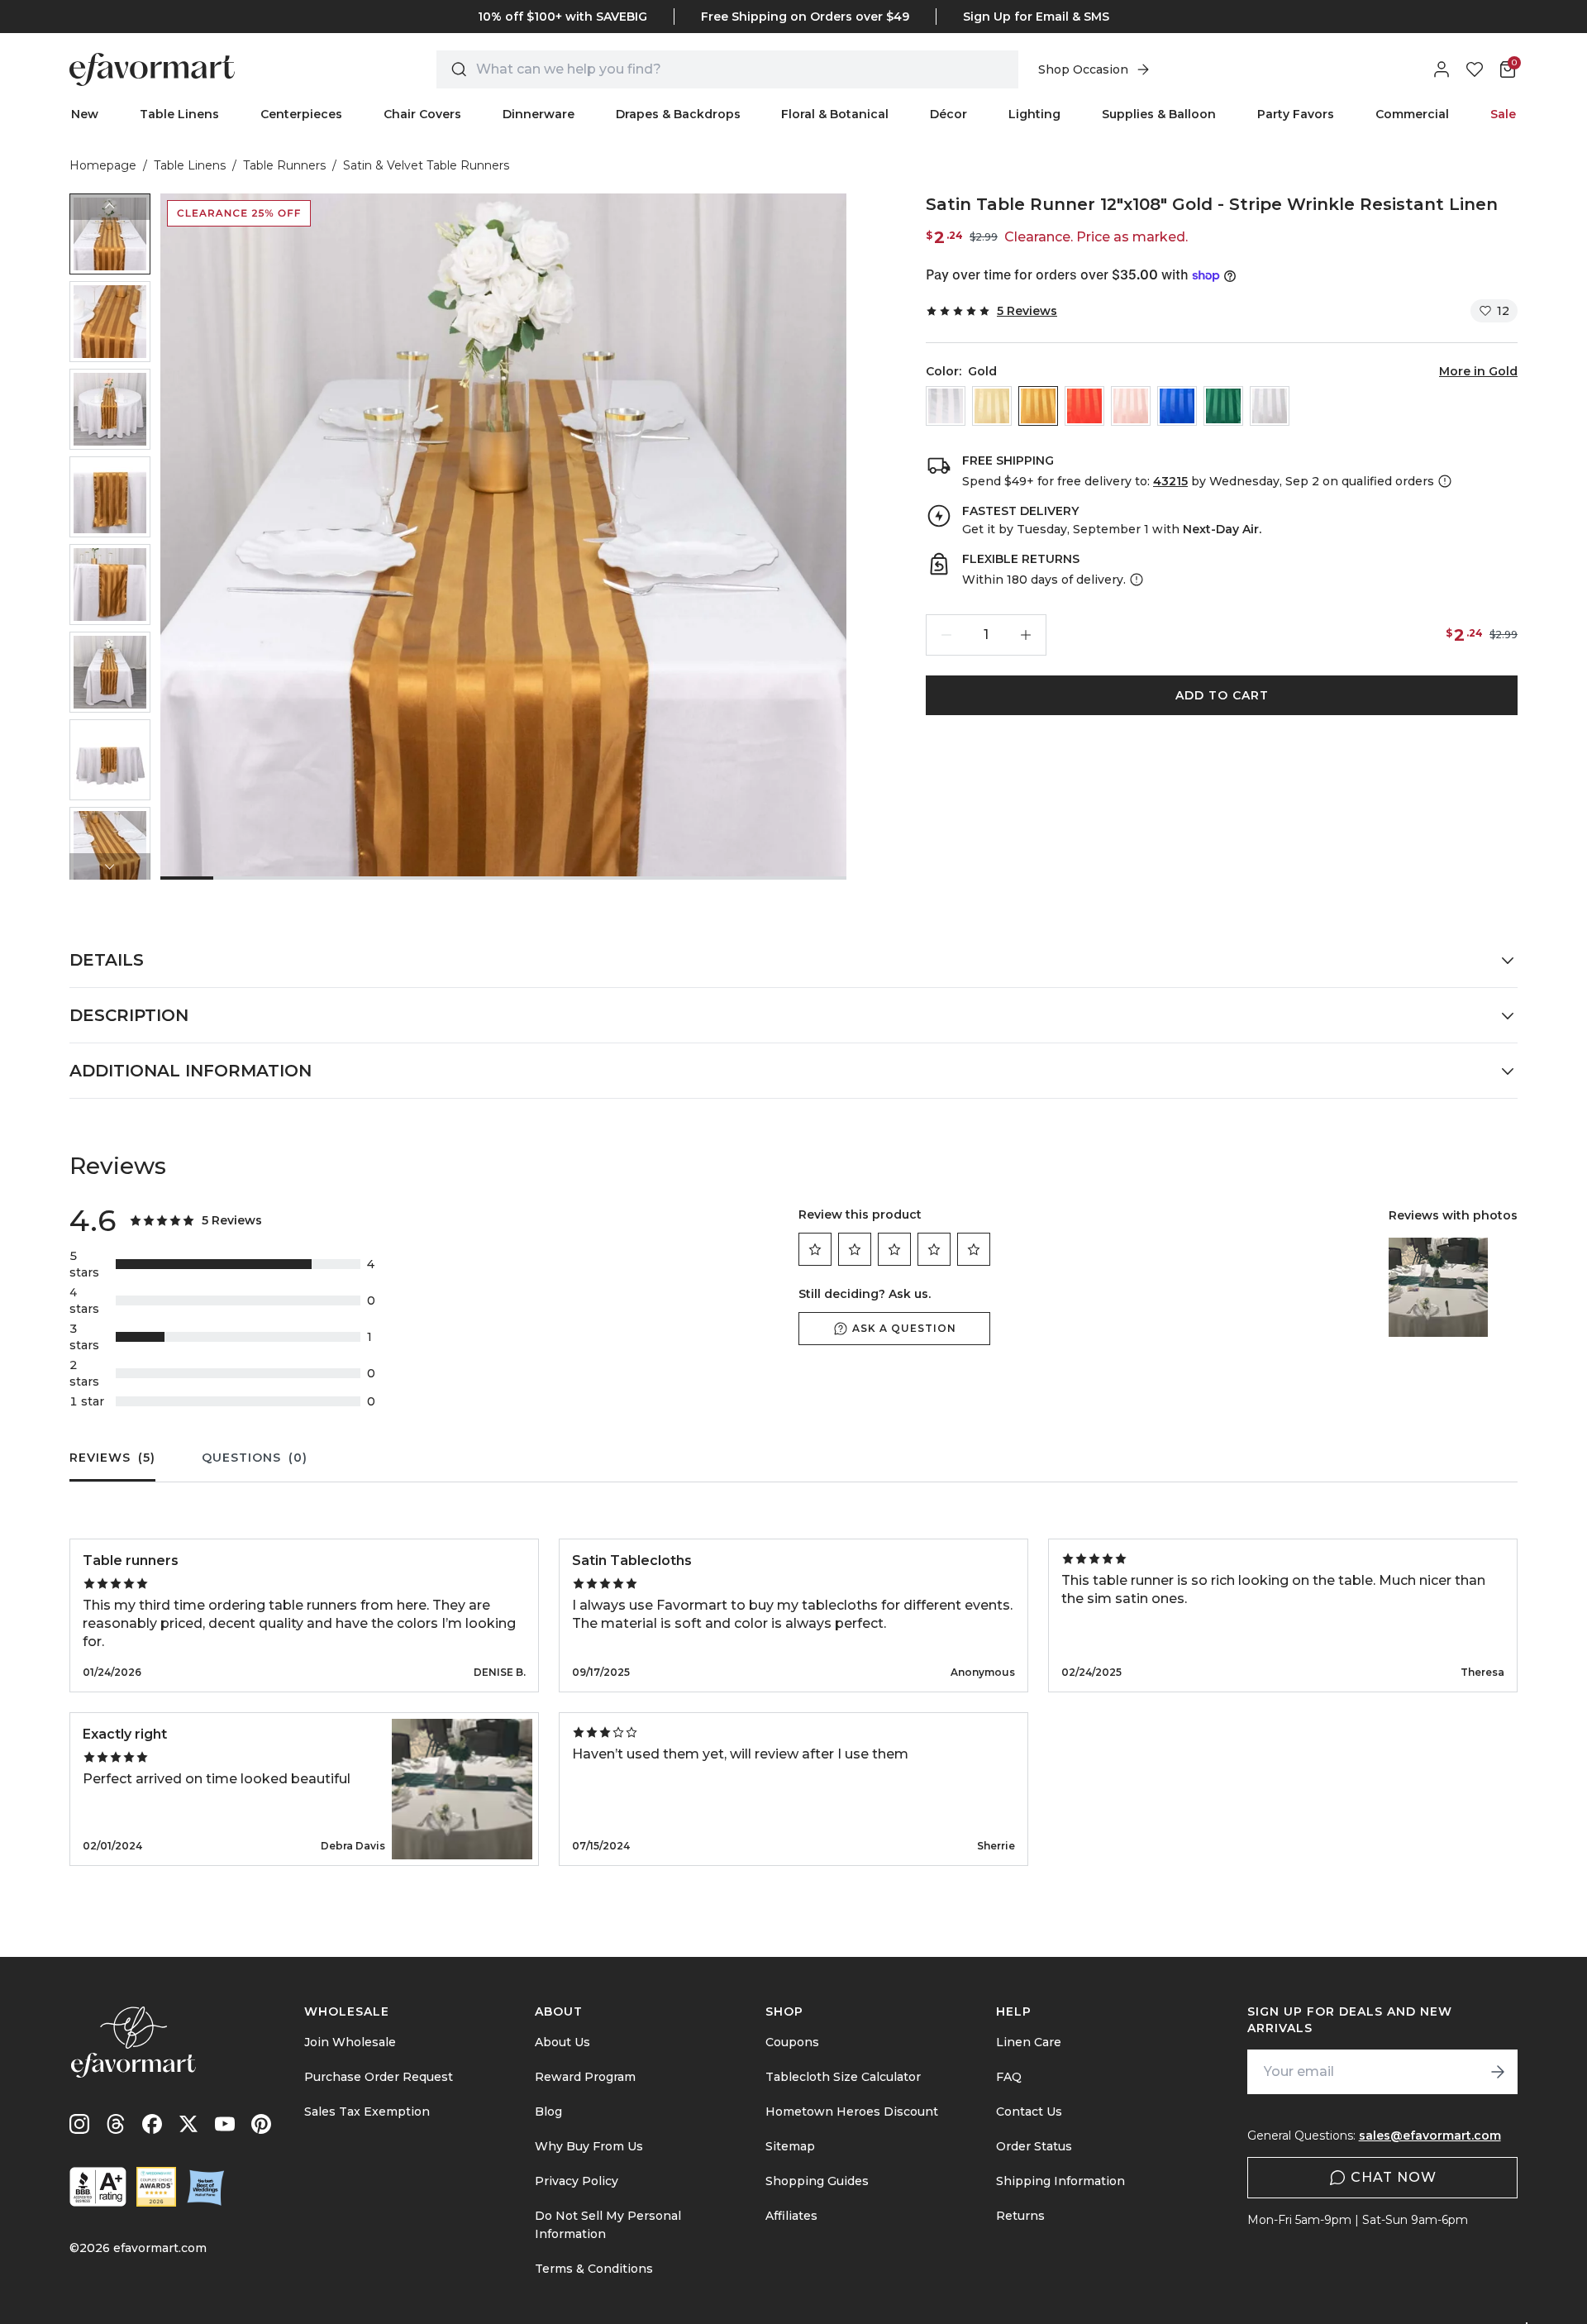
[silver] (1270, 406)
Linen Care (1029, 2042)
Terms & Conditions (594, 2269)
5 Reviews (1027, 311)
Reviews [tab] (112, 1458)
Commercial (1412, 114)
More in (1478, 371)
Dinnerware (539, 114)
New (85, 114)
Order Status (1034, 2146)
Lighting (1034, 114)
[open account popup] (1442, 69)
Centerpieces (301, 114)
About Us (562, 2042)
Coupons (792, 2042)
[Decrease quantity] (946, 635)
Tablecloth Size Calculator (843, 2077)
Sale (1503, 114)
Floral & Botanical (835, 114)
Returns (1020, 2216)
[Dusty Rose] (1131, 406)
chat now (1394, 2177)
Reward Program (585, 2077)
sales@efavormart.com (1430, 2136)
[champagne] (992, 406)
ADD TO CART (1222, 695)
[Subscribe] (1498, 2072)
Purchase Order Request (379, 2077)
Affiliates (791, 2216)
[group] (110, 234)
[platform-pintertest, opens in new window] (261, 2124)
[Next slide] (110, 866)
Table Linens (179, 114)
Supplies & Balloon (1159, 114)
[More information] (1443, 481)
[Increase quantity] (1026, 635)
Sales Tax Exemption (367, 2112)
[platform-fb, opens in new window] (152, 2124)
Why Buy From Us (589, 2146)
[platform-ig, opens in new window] (79, 2124)
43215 (1170, 481)
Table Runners (284, 165)
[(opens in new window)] (98, 2187)
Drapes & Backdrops (678, 114)
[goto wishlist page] (1475, 69)
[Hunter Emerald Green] (1223, 406)
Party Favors (1296, 114)
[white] (946, 406)
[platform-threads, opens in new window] (116, 2124)
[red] (1084, 406)
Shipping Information (1060, 2181)
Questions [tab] (255, 1458)
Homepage (103, 165)
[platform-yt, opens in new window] (225, 2124)
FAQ (1009, 2077)
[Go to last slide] (110, 207)
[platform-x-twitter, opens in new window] (188, 2124)
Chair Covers (422, 114)
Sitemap (790, 2146)
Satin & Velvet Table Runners (426, 165)
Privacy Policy (577, 2181)
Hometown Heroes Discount (852, 2112)
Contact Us (1029, 2112)
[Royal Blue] (1177, 406)
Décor (948, 114)
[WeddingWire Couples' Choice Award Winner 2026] (156, 2187)
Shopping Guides (817, 2181)
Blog (548, 2112)
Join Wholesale (350, 2042)
